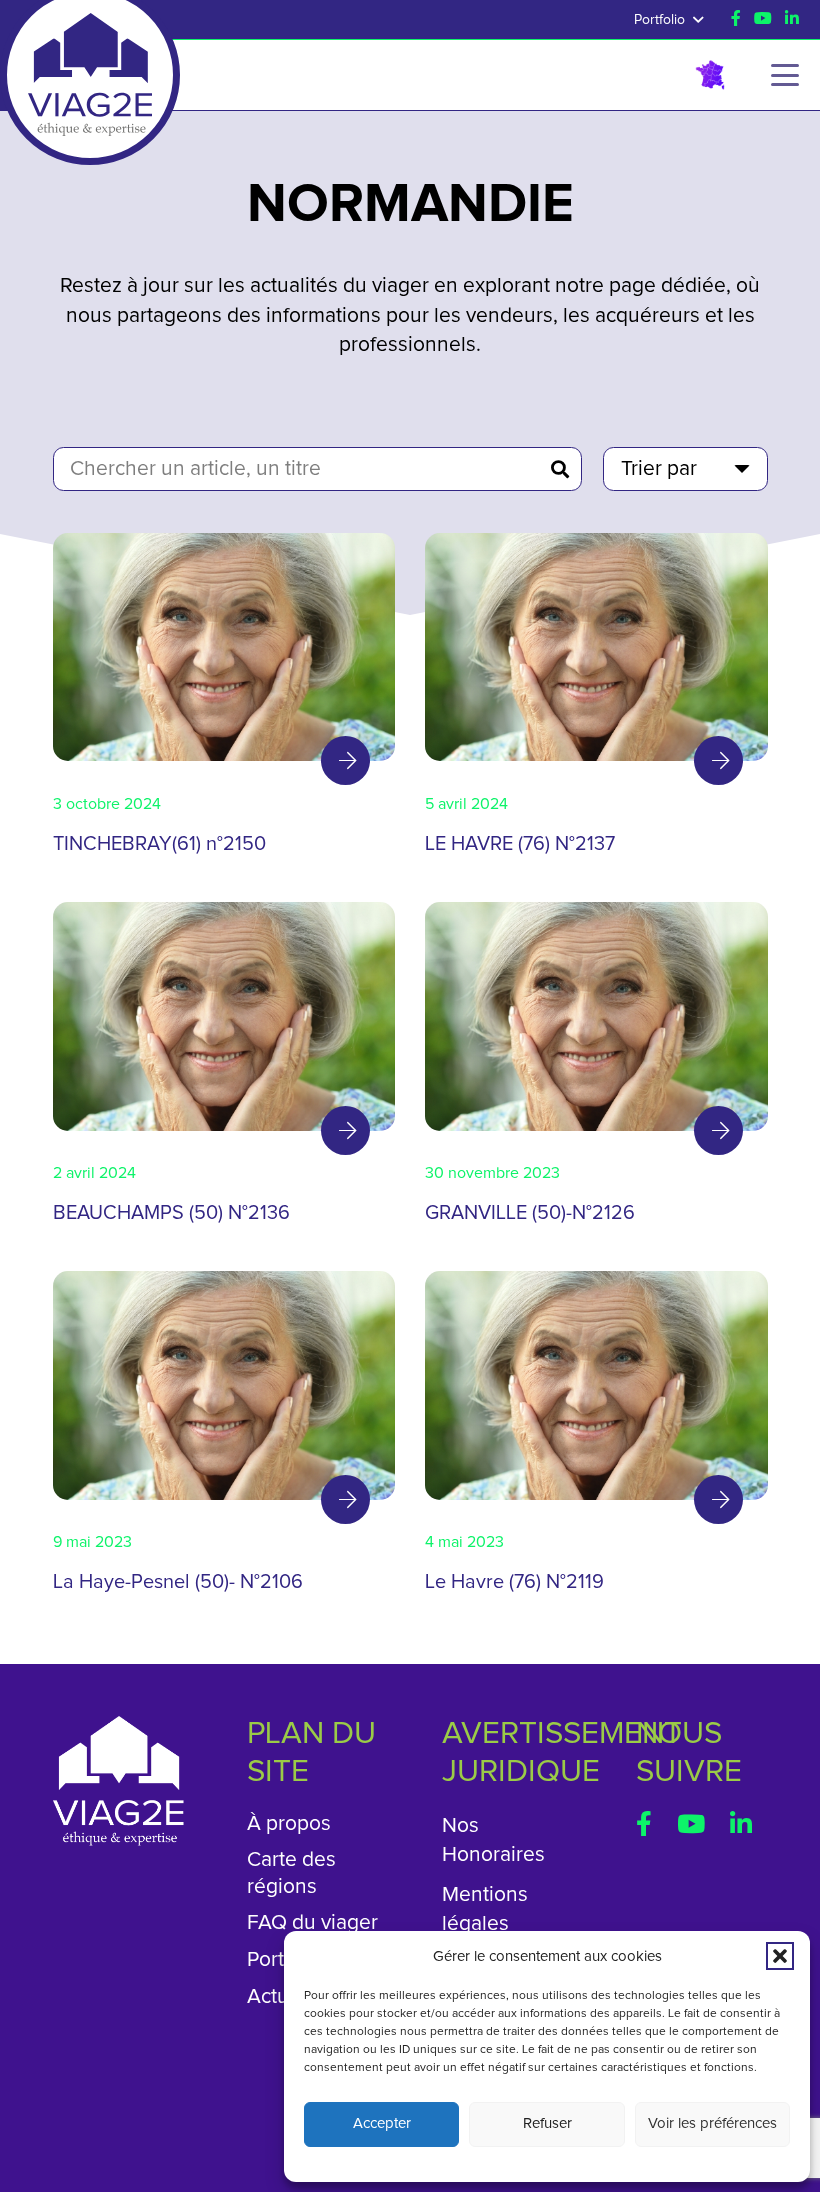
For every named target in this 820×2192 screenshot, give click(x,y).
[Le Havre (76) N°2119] (596, 1441)
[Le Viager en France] (710, 75)
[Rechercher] (560, 469)
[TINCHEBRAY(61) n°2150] (224, 703)
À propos (289, 1823)
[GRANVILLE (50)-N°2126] (596, 1072)
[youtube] (763, 18)
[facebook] (644, 1823)
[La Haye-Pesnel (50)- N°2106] (224, 1441)
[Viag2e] (90, 47)
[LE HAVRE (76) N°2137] (596, 703)
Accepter (382, 2123)
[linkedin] (741, 1823)
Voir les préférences (712, 2123)
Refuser (547, 2123)
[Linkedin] (792, 18)
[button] (780, 1956)
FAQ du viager (312, 1922)
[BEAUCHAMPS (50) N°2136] (224, 1072)
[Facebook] (736, 18)
